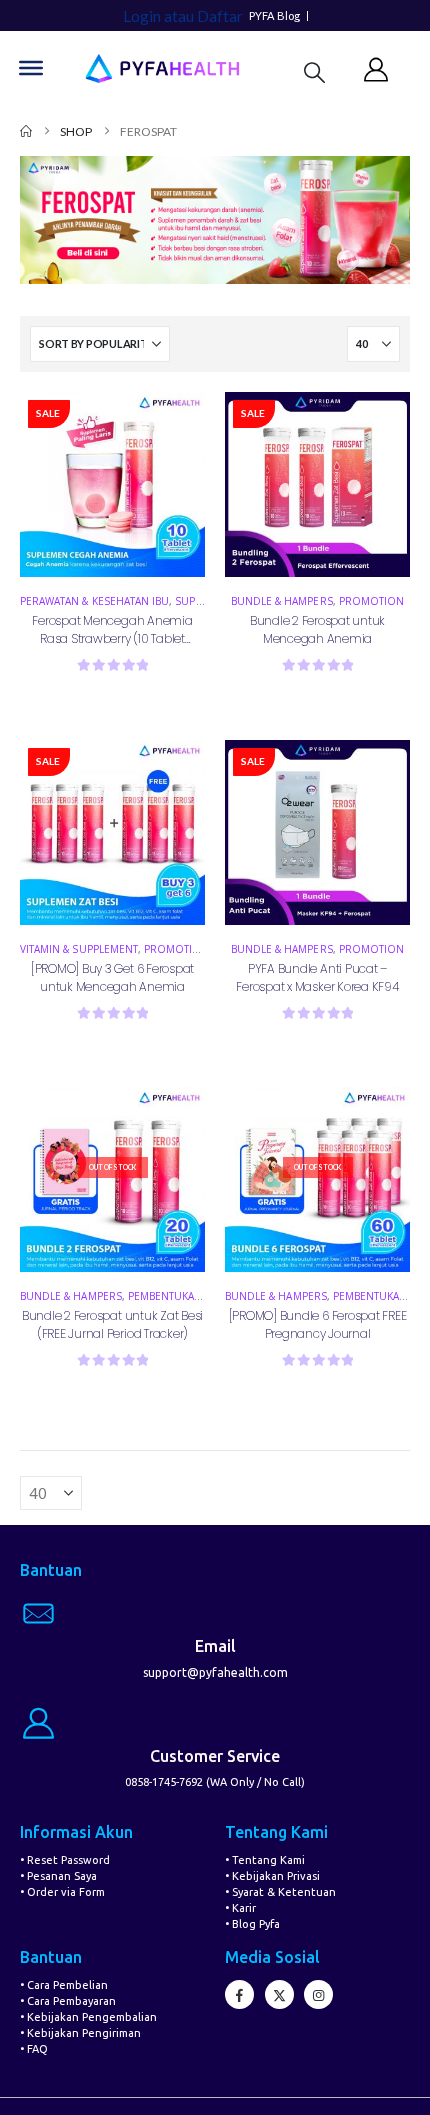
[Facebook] (239, 1994)
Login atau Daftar (183, 15)
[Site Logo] (162, 68)
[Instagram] (318, 1994)
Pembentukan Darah (184, 1296)
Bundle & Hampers (282, 601)
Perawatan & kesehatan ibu (94, 601)
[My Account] (376, 69)
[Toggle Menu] (31, 68)
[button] (314, 71)
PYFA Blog (275, 16)
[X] (279, 1994)
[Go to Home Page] (26, 131)
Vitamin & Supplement (79, 949)
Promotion (371, 601)
